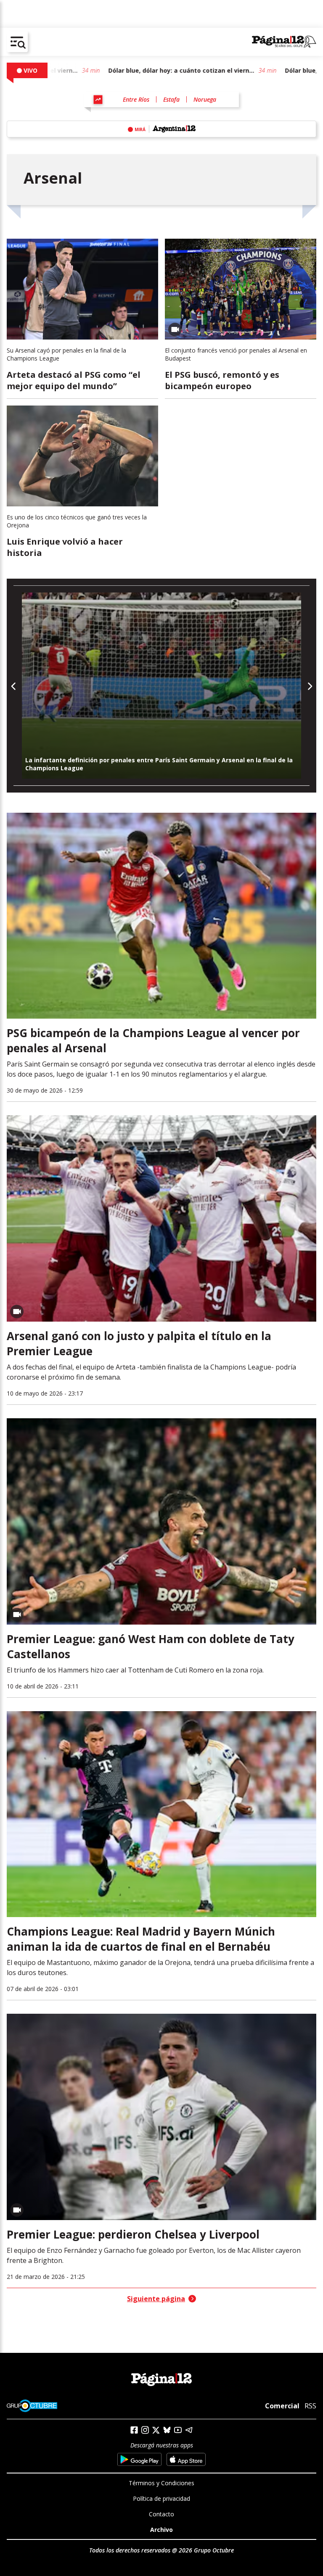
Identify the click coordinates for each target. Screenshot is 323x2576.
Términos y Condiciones (161, 2483)
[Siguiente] (309, 686)
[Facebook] (134, 2430)
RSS (310, 2406)
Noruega (205, 99)
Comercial (282, 2406)
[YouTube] (178, 2430)
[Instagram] (145, 2430)
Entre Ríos (136, 99)
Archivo (161, 2530)
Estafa (171, 99)
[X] (156, 2430)
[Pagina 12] (284, 42)
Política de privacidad (161, 2498)
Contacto (161, 2514)
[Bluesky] (167, 2430)
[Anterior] (14, 686)
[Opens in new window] (139, 2459)
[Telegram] (189, 2430)
